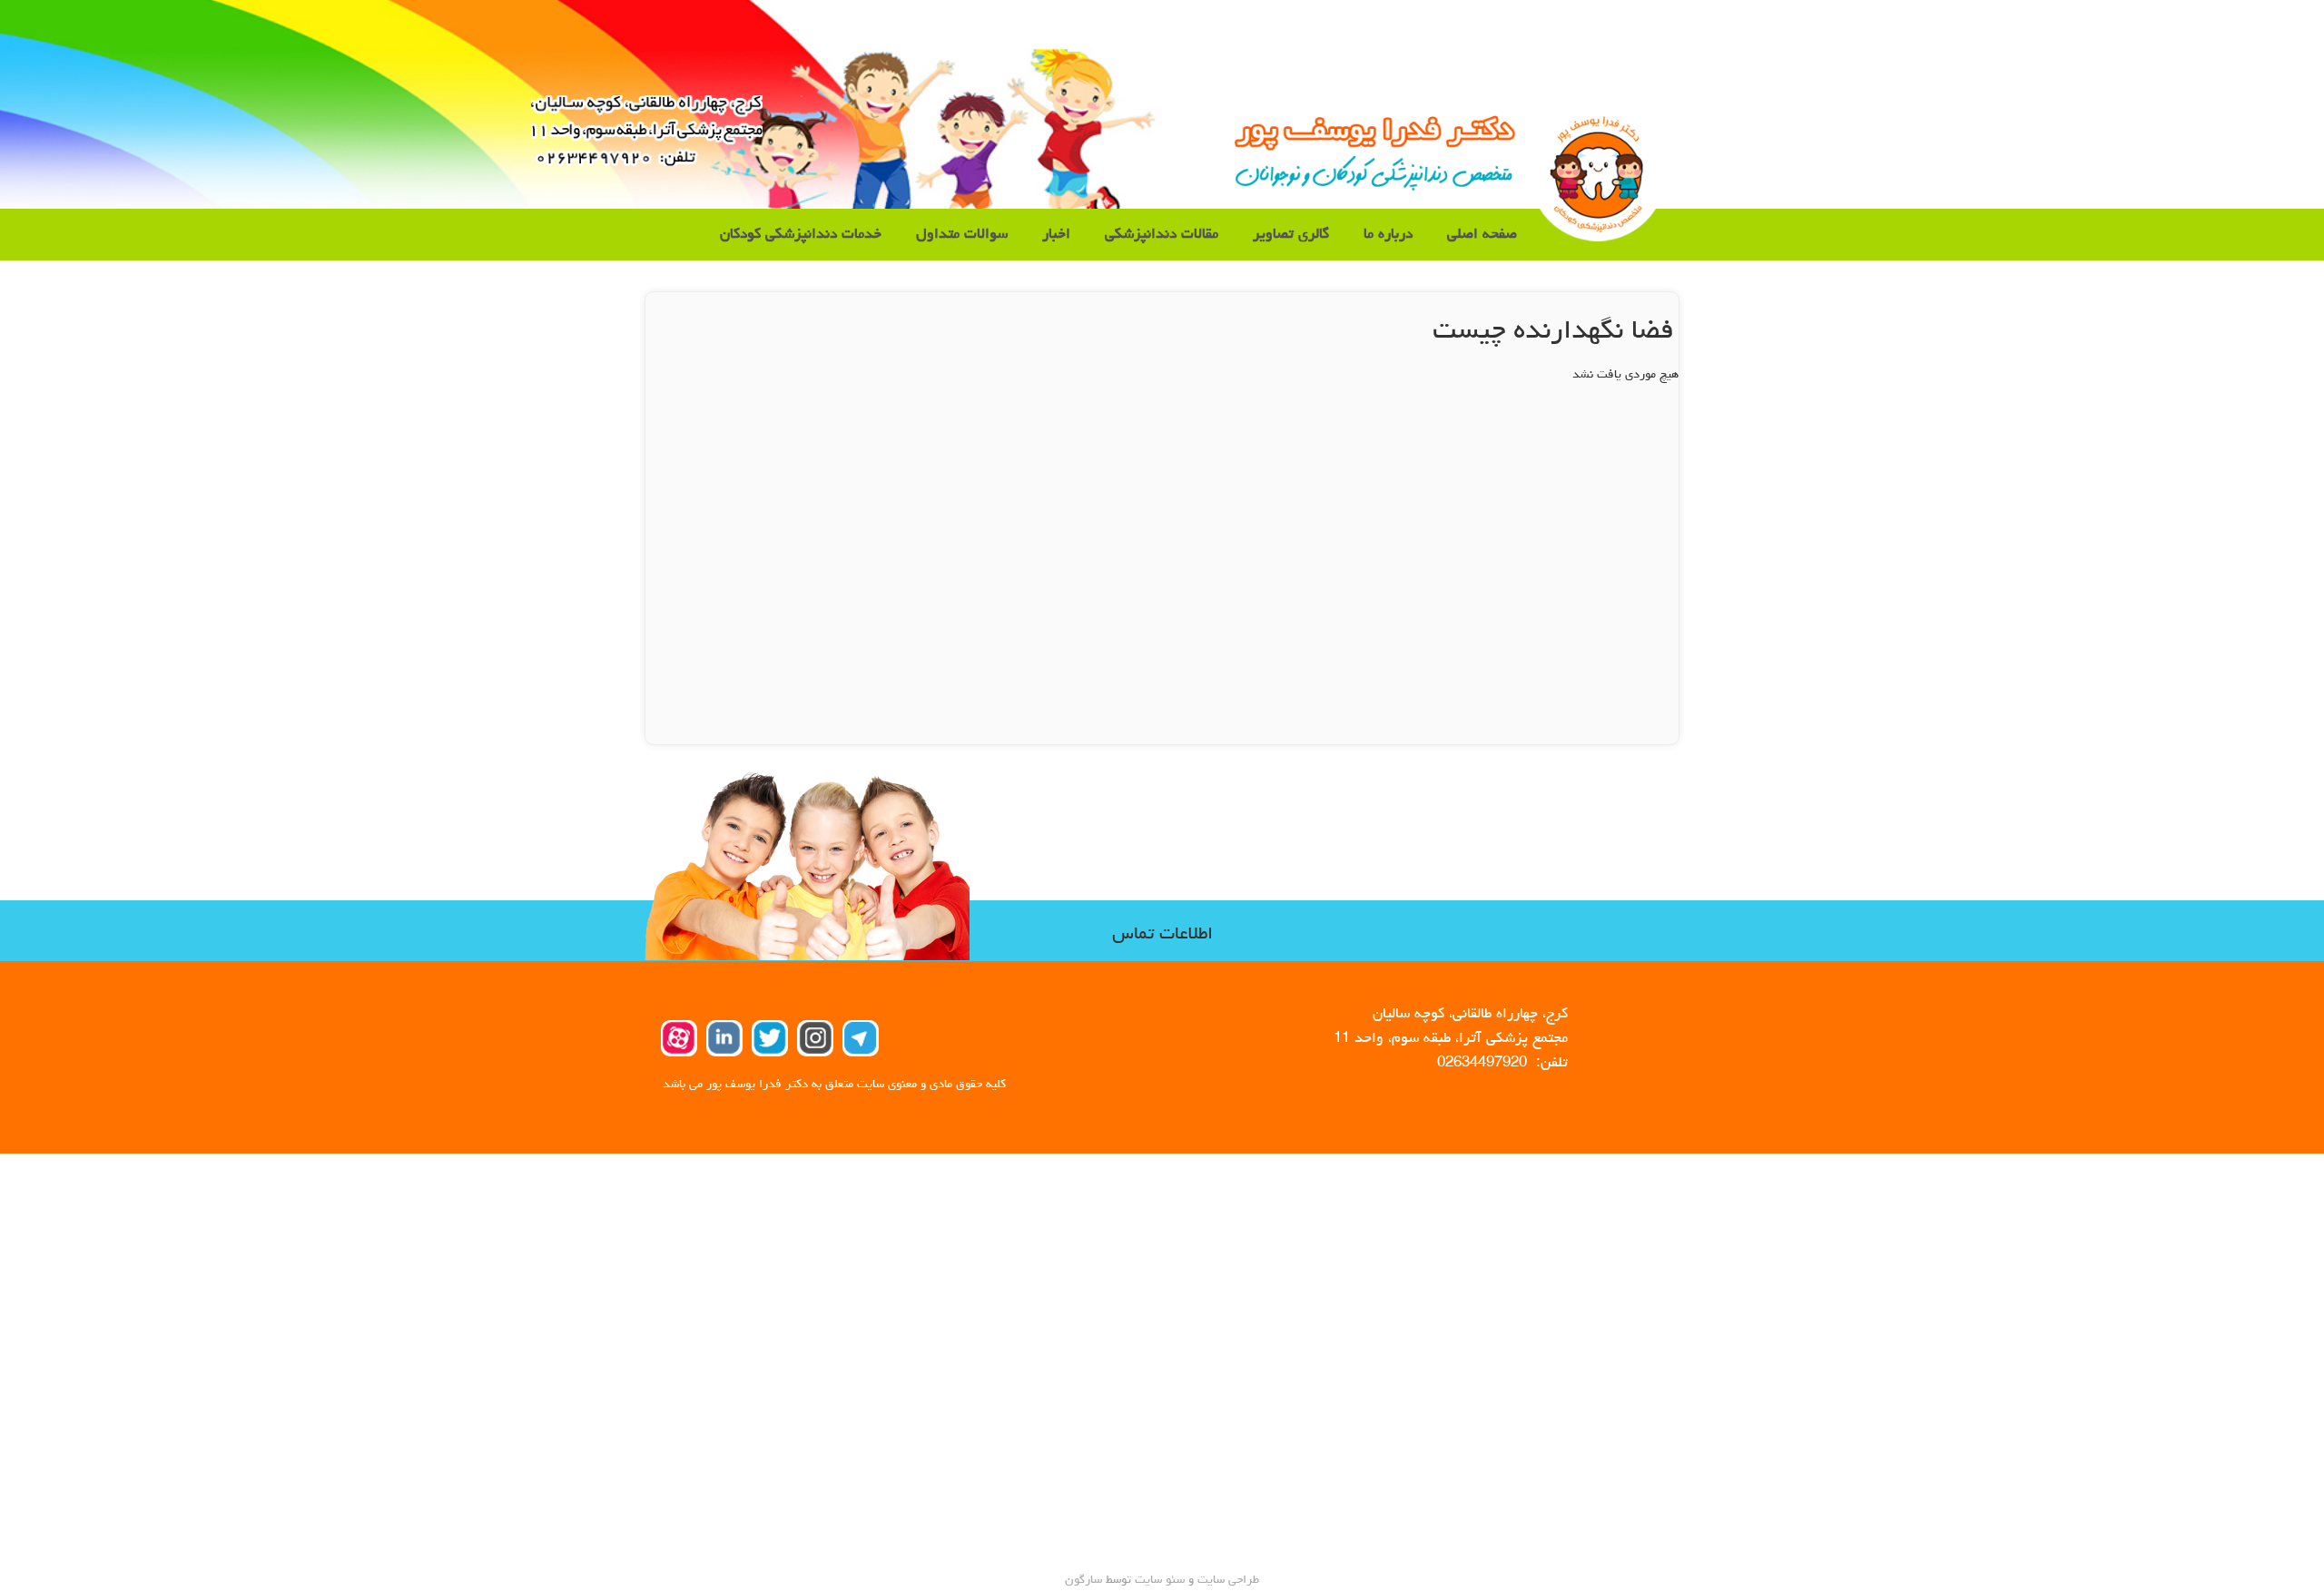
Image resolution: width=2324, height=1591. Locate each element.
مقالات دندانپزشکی (1162, 235)
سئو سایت (1160, 1580)
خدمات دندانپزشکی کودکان (801, 235)
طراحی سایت (1226, 1580)
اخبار (1056, 235)
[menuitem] (1482, 235)
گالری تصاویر (1291, 235)
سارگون (1085, 1580)
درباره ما (1388, 235)
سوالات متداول (962, 235)
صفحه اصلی (1482, 235)
